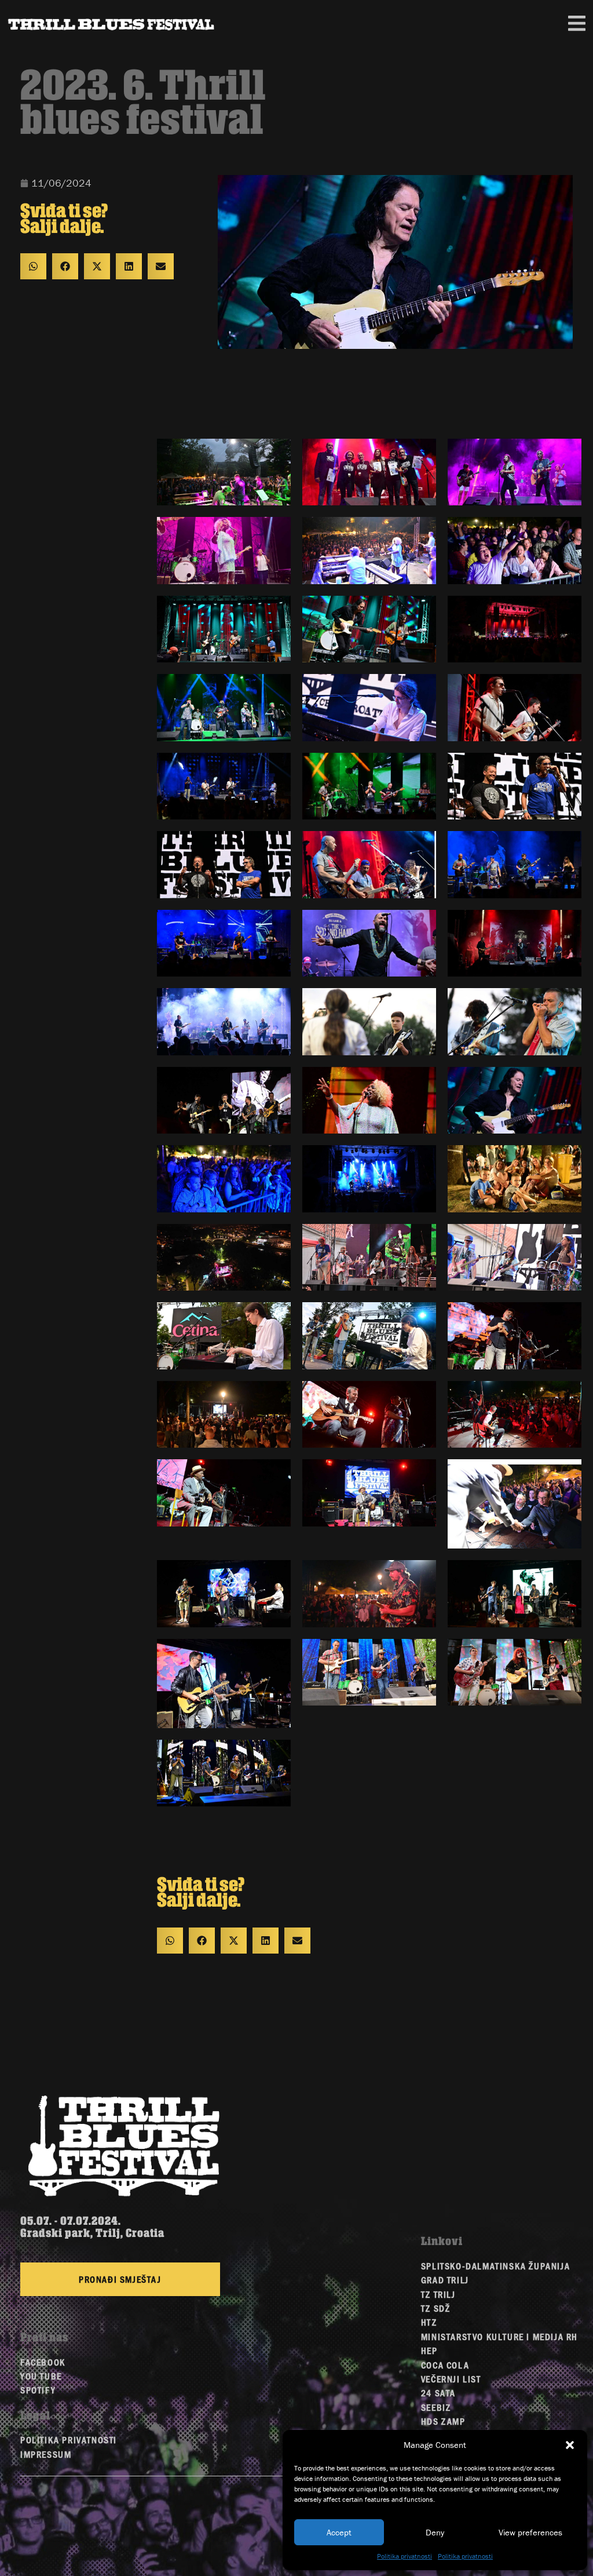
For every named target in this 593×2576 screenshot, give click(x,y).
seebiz (436, 2407)
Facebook (43, 2362)
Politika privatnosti (405, 2556)
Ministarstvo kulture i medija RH (499, 2336)
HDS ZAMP (443, 2421)
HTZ (429, 2322)
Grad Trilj (445, 2280)
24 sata (438, 2393)
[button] (570, 2445)
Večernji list (451, 2379)
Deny (435, 2532)
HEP (429, 2350)
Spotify (38, 2390)
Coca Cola (445, 2365)
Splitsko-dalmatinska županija (495, 2266)
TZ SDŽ (436, 2308)
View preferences (530, 2532)
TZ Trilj (438, 2294)
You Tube (41, 2376)
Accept (339, 2532)
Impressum (46, 2454)
